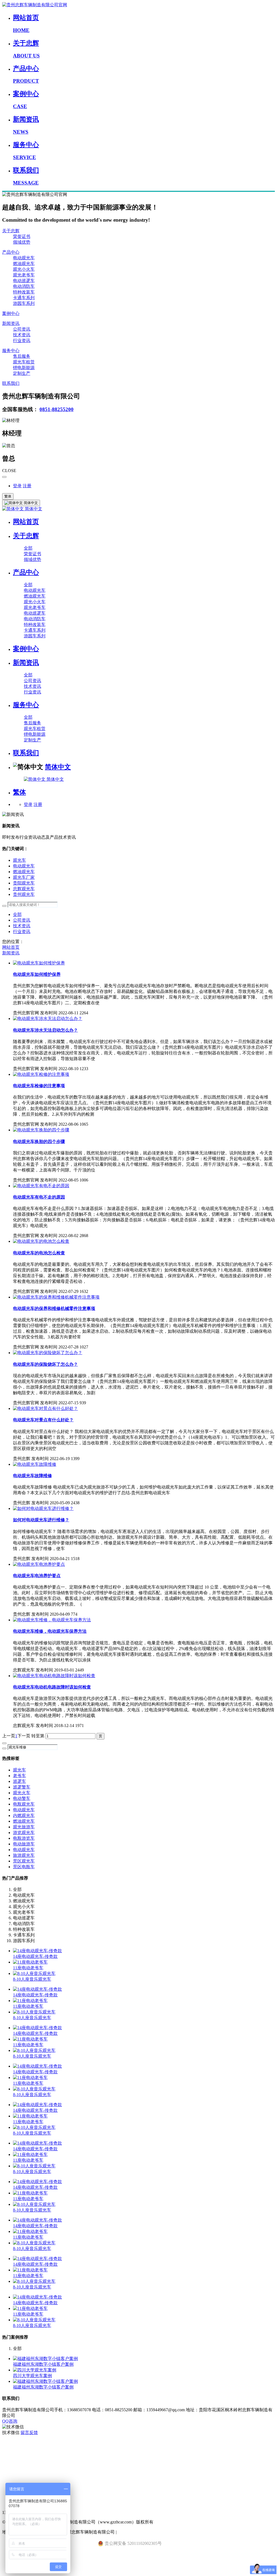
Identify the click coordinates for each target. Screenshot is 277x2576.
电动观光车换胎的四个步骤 (39, 1142)
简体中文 (33, 509)
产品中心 (11, 252)
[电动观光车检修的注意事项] (41, 1074)
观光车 (19, 860)
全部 (28, 548)
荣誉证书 (22, 236)
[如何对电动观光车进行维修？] (43, 1508)
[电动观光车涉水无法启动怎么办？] (48, 1019)
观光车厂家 (24, 877)
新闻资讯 (11, 323)
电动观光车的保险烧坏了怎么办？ (45, 1364)
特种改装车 (24, 292)
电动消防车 (24, 286)
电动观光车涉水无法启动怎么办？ (45, 1030)
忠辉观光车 (24, 889)
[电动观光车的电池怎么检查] (41, 1241)
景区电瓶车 (24, 1867)
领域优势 (22, 242)
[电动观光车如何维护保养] (39, 963)
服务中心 (11, 351)
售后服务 (22, 356)
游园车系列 (24, 303)
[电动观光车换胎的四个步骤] (41, 1130)
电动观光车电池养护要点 (37, 1576)
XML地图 (12, 2467)
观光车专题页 (15, 2444)
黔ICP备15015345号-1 (138, 2532)
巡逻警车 (22, 1787)
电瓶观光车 (24, 1804)
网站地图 (11, 2478)
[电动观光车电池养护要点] (39, 1564)
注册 (27, 486)
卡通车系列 (24, 298)
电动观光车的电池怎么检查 (39, 1253)
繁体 (8, 496)
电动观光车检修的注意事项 (39, 1086)
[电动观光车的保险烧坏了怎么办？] (48, 1353)
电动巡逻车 (24, 281)
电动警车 (22, 1798)
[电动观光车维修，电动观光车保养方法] (52, 1620)
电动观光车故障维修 (32, 1476)
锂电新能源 (24, 368)
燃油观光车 (24, 264)
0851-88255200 (57, 409)
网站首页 (26, 522)
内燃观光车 (24, 1815)
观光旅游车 (24, 1827)
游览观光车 (24, 1833)
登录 (17, 486)
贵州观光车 (24, 894)
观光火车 (22, 1793)
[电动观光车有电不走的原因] (41, 1186)
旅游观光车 (24, 1855)
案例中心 (11, 313)
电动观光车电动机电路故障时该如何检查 (52, 1687)
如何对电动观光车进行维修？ (41, 1520)
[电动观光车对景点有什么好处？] (45, 1408)
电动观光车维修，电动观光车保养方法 (50, 1631)
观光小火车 (24, 269)
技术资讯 (22, 335)
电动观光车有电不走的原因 (39, 1197)
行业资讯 (22, 340)
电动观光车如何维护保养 (37, 974)
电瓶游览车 (24, 1838)
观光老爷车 (24, 275)
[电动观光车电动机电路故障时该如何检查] (54, 1676)
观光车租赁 (24, 362)
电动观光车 (24, 258)
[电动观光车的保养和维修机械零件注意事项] (56, 1297)
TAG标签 (11, 2456)
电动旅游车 (24, 1844)
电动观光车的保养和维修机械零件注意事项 (54, 1308)
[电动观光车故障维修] (35, 1464)
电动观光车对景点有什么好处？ (43, 1420)
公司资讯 (22, 329)
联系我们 (11, 383)
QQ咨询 (10, 2421)
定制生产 (22, 373)
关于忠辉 (11, 231)
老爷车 (19, 1776)
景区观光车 (24, 1861)
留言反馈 (29, 2433)
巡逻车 (19, 1781)
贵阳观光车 (24, 883)
